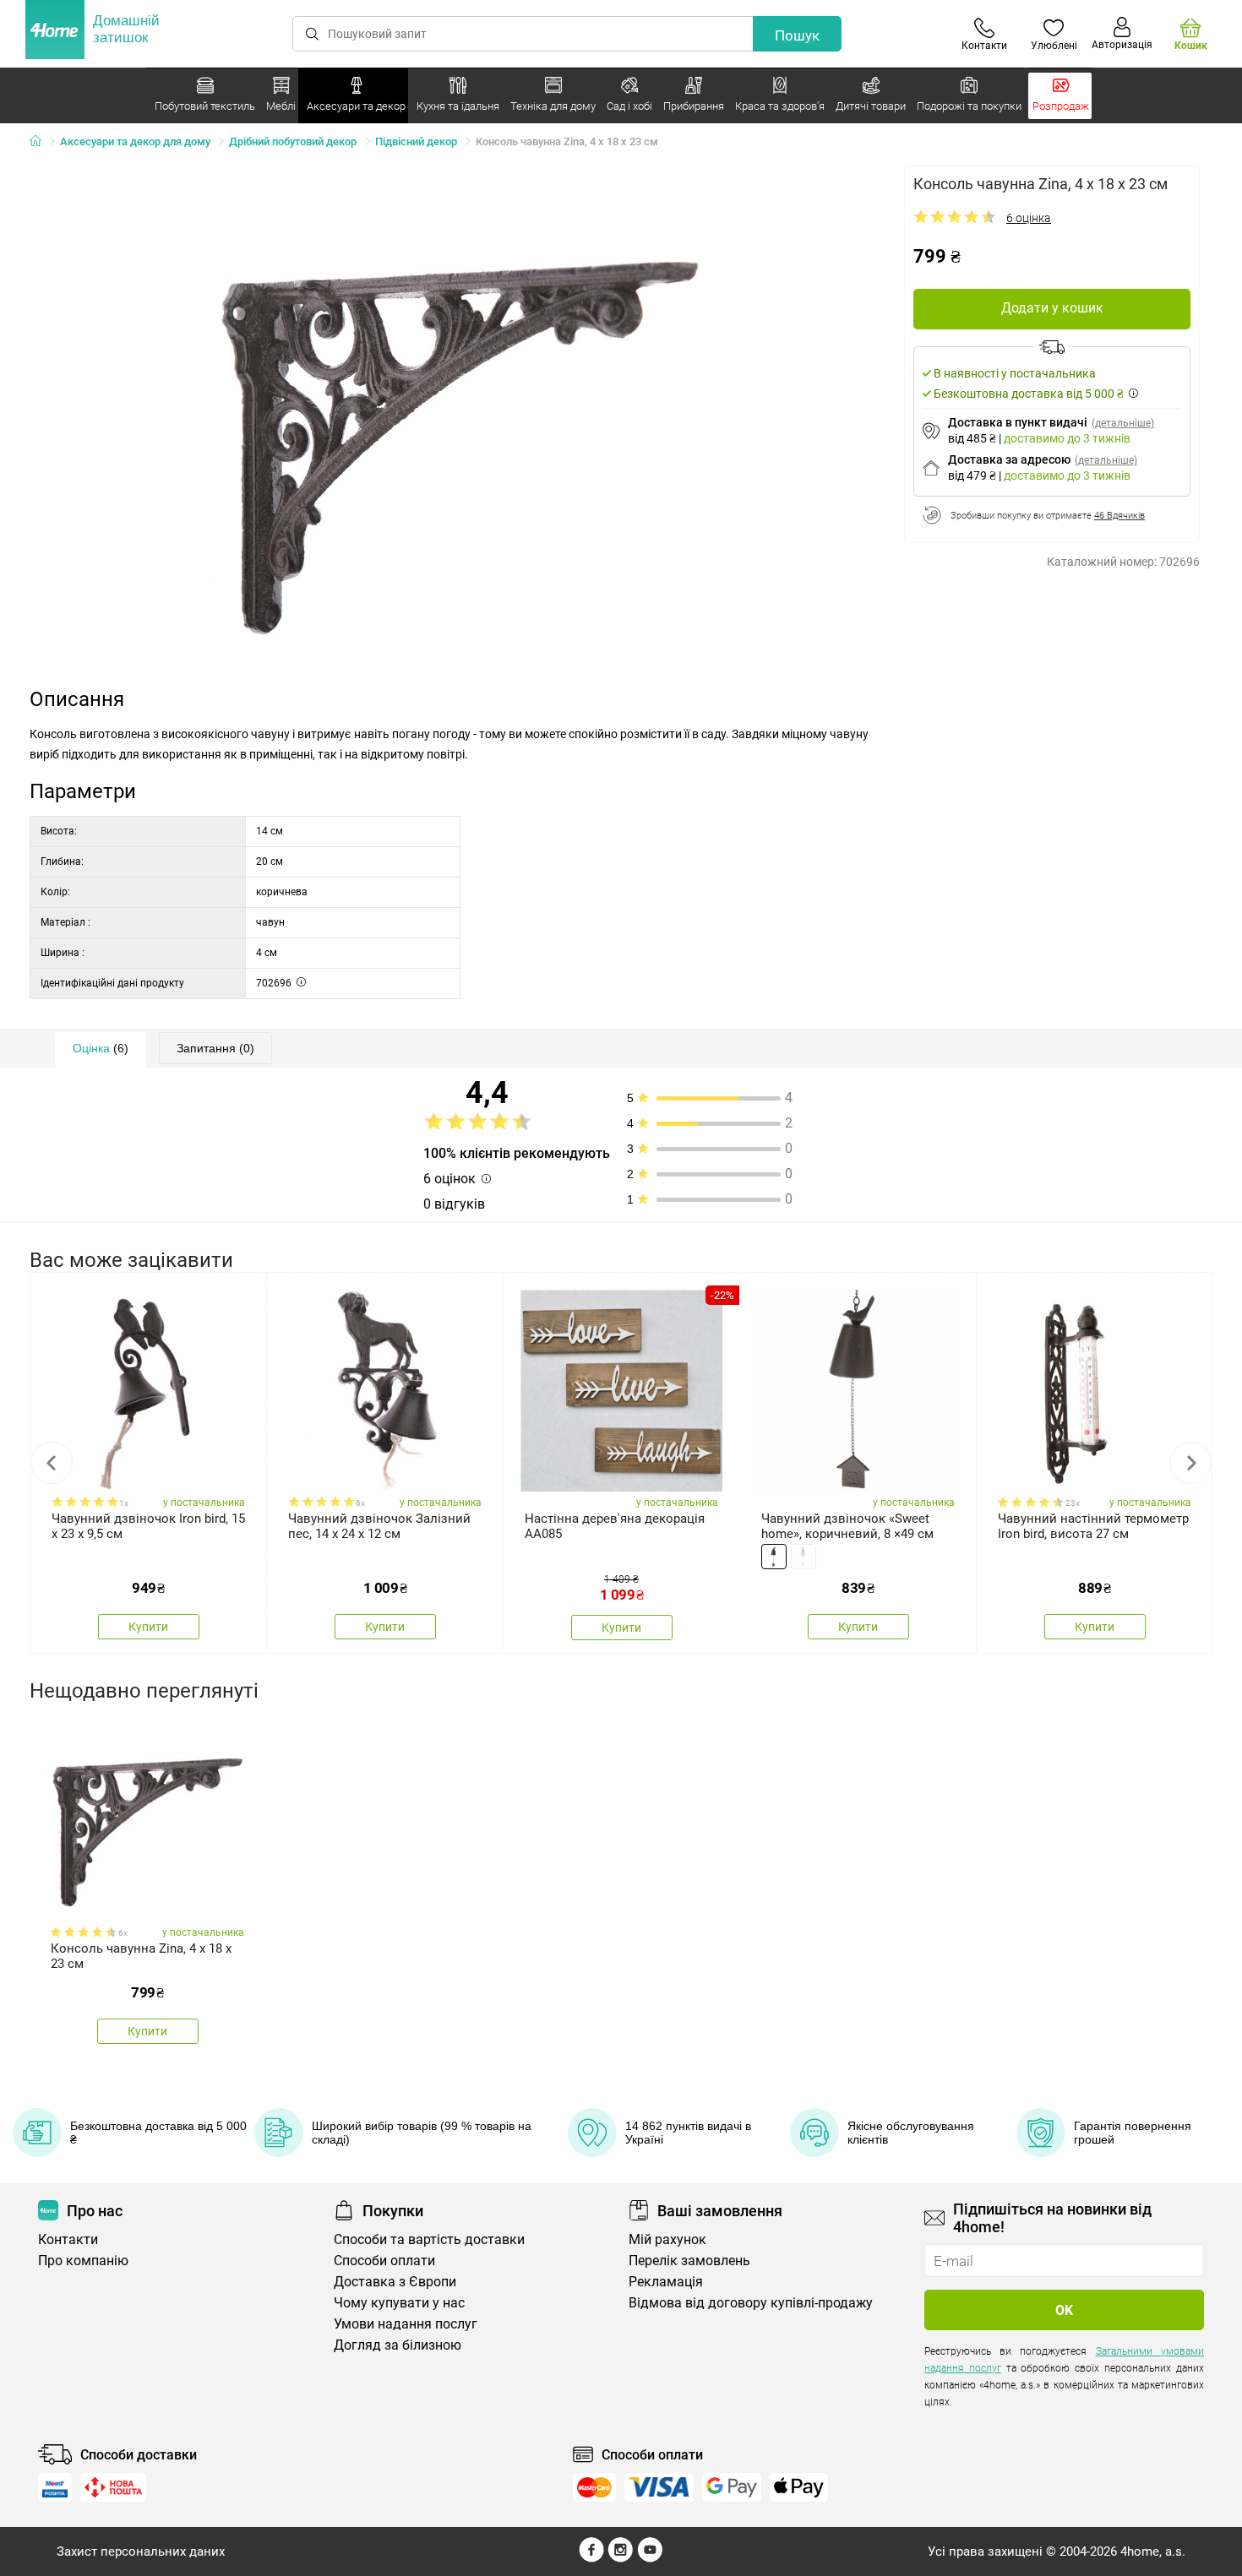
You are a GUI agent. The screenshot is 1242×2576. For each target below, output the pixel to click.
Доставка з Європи (395, 2282)
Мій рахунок (667, 2239)
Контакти (68, 2239)
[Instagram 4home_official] (621, 2558)
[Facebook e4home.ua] (591, 2558)
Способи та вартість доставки (429, 2239)
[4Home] (41, 142)
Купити (148, 1627)
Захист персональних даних (141, 2552)
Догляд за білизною (398, 2345)
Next (1190, 1463)
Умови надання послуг (406, 2324)
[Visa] (659, 2487)
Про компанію (83, 2261)
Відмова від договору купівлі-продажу (751, 2303)
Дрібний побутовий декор (293, 141)
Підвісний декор (416, 141)
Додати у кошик (1052, 308)
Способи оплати (384, 2261)
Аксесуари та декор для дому (135, 141)
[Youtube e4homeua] (650, 2558)
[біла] (803, 1557)
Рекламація (666, 2282)
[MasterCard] (594, 2487)
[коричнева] (774, 1557)
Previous (52, 1463)
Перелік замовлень (689, 2261)
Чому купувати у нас (399, 2303)
